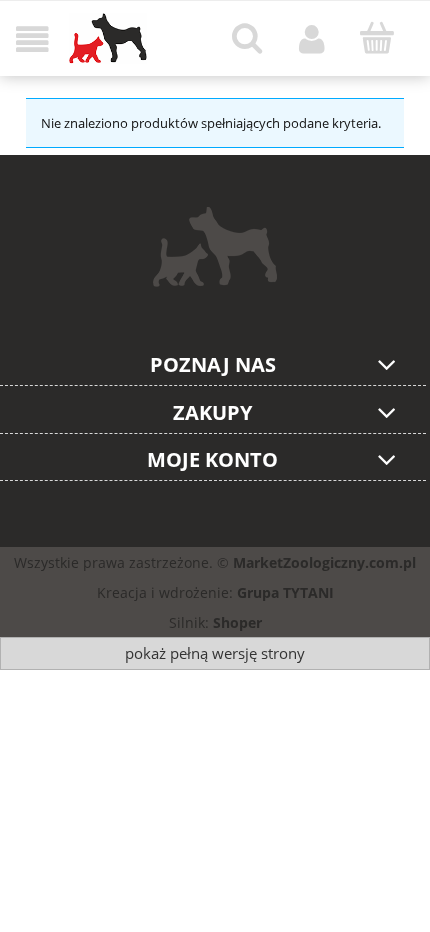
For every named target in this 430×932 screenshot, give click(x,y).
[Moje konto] (312, 39)
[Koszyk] (376, 38)
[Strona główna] (108, 38)
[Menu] (32, 39)
